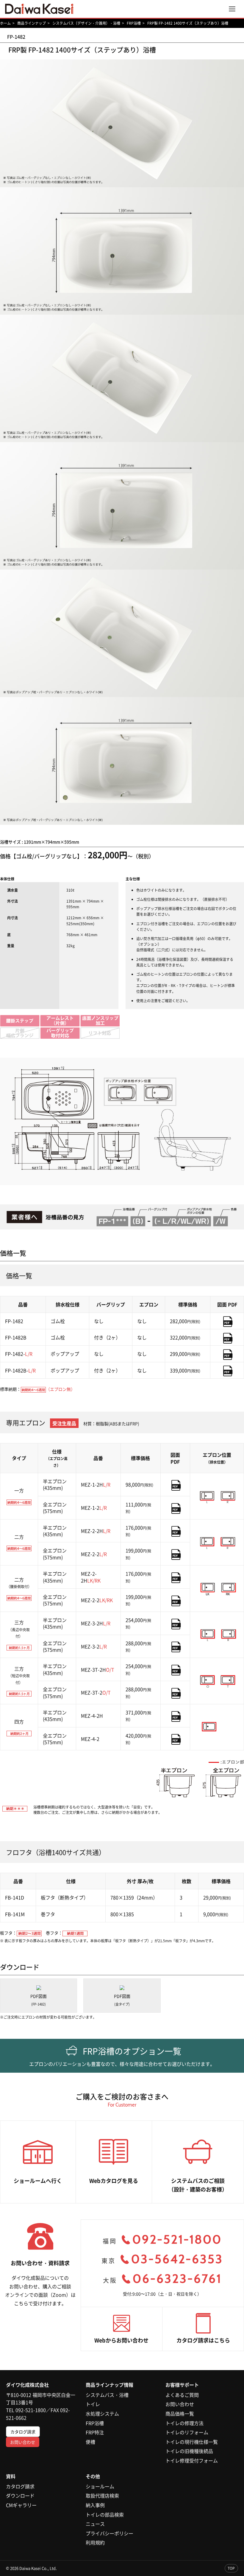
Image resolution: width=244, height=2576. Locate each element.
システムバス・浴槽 (107, 2395)
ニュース (95, 2524)
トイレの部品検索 (105, 2514)
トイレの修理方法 (184, 2423)
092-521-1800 (31, 2410)
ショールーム (100, 2486)
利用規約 (95, 2542)
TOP (231, 2568)
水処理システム (102, 2413)
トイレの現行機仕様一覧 (192, 2442)
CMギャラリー (21, 2505)
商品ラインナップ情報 (110, 2385)
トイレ (93, 2404)
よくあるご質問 (182, 2395)
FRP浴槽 (95, 2423)
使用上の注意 (147, 1001)
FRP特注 (95, 2432)
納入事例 (95, 2505)
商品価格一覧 (180, 2413)
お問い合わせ (23, 2442)
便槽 (90, 2442)
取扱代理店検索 (102, 2495)
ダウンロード (20, 2495)
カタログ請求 (23, 2432)
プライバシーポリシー (110, 2533)
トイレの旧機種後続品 (189, 2451)
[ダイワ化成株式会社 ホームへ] (39, 9)
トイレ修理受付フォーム (192, 2460)
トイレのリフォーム (187, 2432)
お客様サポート (182, 2385)
